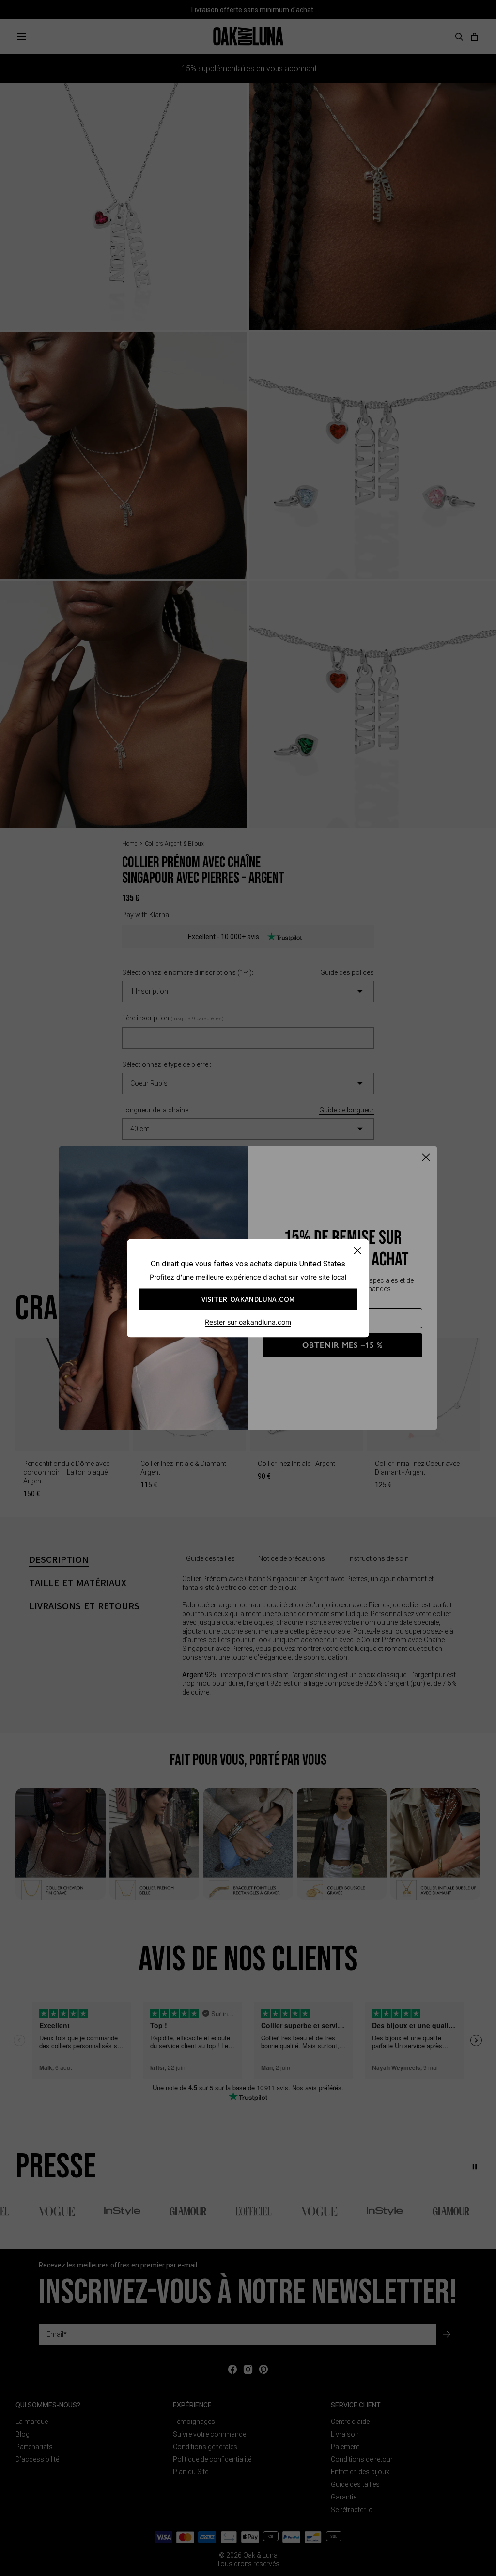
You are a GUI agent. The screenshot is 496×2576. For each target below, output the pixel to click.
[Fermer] (357, 1250)
